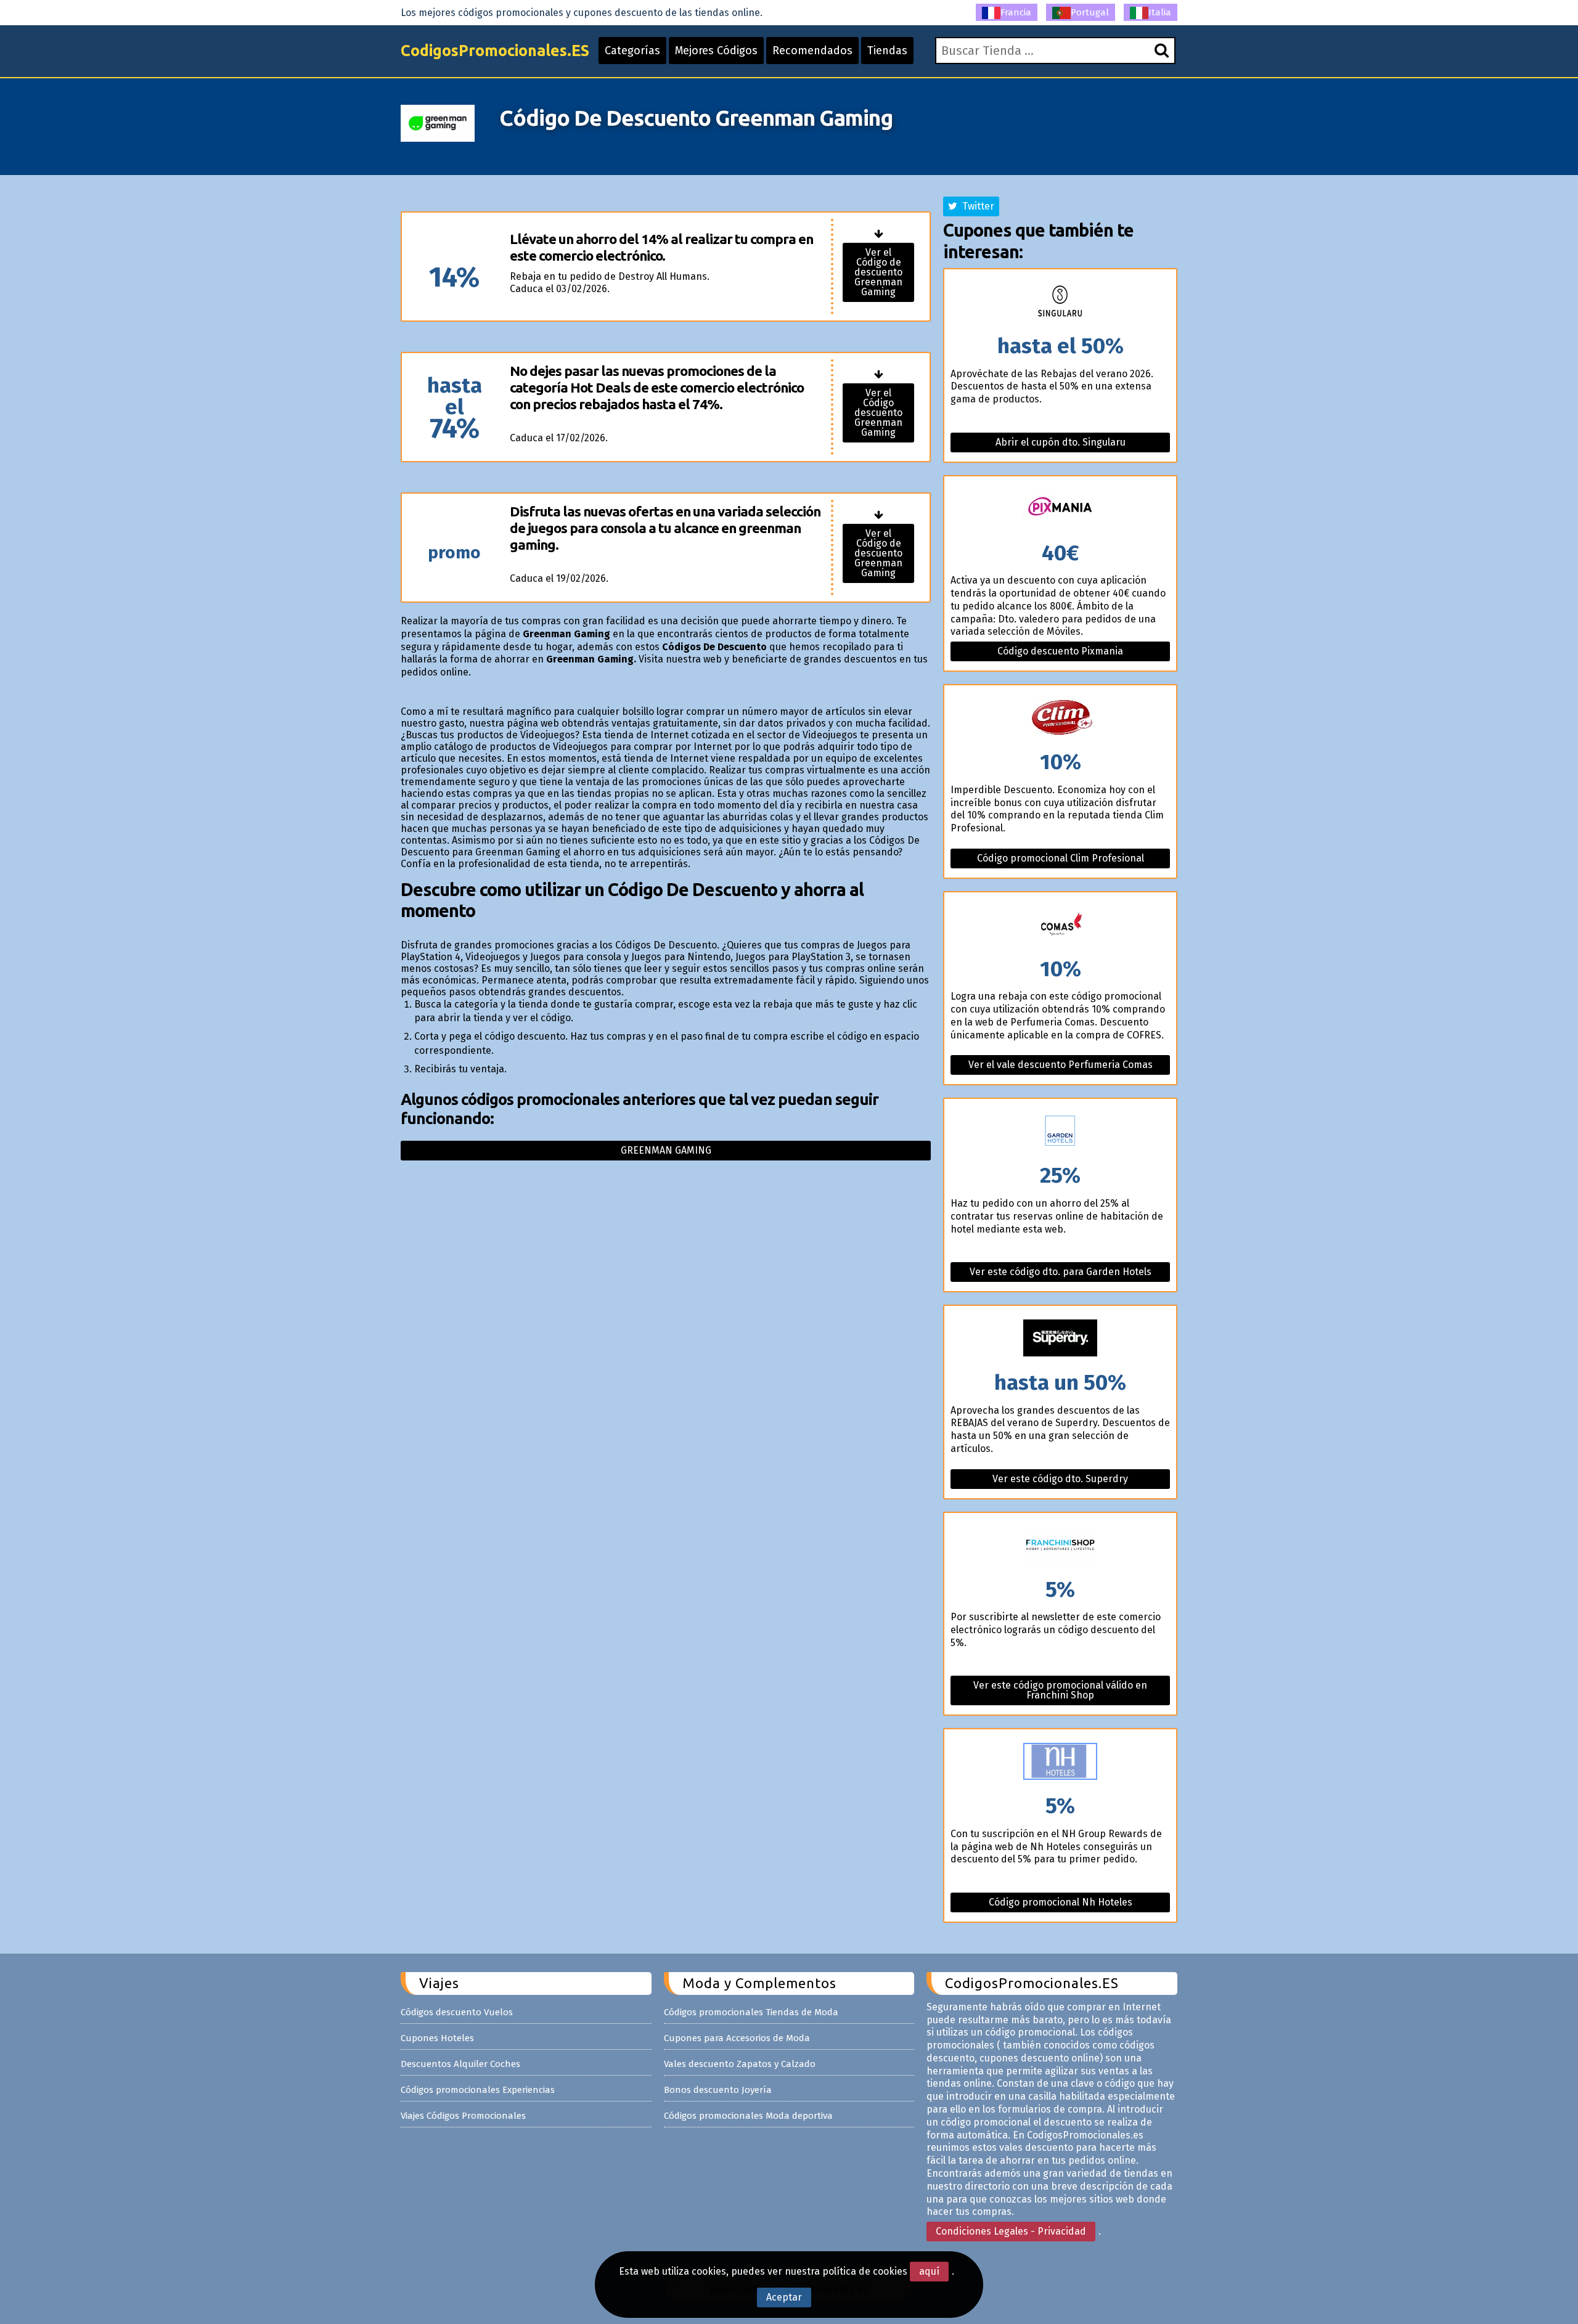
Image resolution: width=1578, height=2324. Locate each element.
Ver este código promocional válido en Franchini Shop (1060, 1690)
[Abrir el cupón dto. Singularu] (1060, 302)
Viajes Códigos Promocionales (463, 2116)
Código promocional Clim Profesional (1061, 858)
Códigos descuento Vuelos (457, 2012)
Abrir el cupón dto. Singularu (1061, 442)
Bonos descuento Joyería (718, 2090)
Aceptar (784, 2297)
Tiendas (887, 51)
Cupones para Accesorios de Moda (737, 2038)
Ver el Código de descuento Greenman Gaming (878, 272)
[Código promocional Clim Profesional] (1060, 718)
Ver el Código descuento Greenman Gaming (878, 413)
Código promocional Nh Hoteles (1061, 1902)
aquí (929, 2271)
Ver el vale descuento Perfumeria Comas (1061, 1065)
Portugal (1090, 12)
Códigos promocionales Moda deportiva (748, 2116)
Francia (1016, 12)
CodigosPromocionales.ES (495, 51)
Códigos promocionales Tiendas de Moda (751, 2012)
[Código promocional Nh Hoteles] (1060, 1762)
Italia (1160, 12)
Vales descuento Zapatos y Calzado (740, 2064)
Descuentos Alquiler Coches (460, 2064)
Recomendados (812, 51)
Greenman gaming (666, 1150)
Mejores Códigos (716, 51)
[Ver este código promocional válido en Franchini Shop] (1060, 1546)
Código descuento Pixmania (1060, 651)
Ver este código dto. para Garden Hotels (1061, 1272)
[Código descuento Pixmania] (1060, 509)
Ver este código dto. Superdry (1060, 1479)
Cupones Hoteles (437, 2038)
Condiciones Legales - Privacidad (1011, 2231)
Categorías (632, 51)
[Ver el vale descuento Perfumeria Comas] (1060, 925)
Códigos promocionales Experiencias (478, 2090)
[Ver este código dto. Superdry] (1060, 1339)
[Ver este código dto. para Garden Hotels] (1060, 1132)
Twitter (976, 206)
